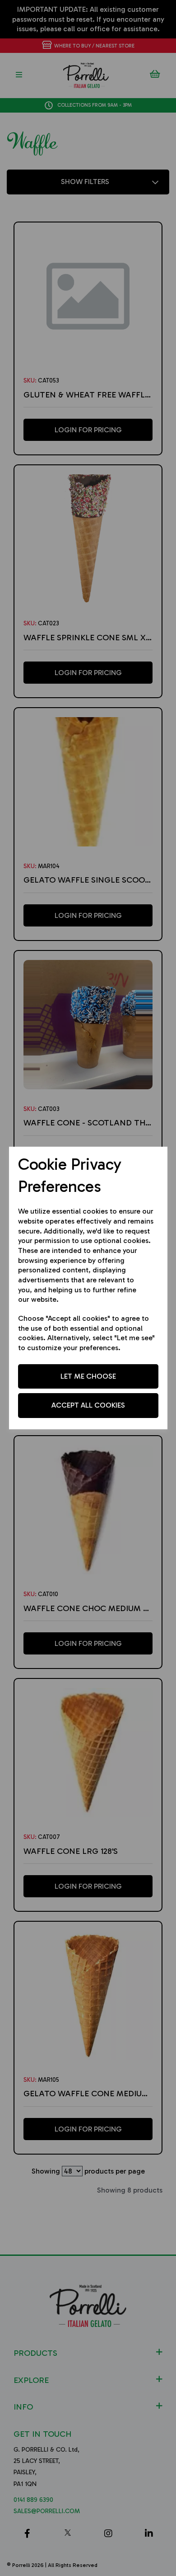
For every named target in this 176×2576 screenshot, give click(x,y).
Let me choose (88, 1376)
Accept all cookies (88, 1405)
